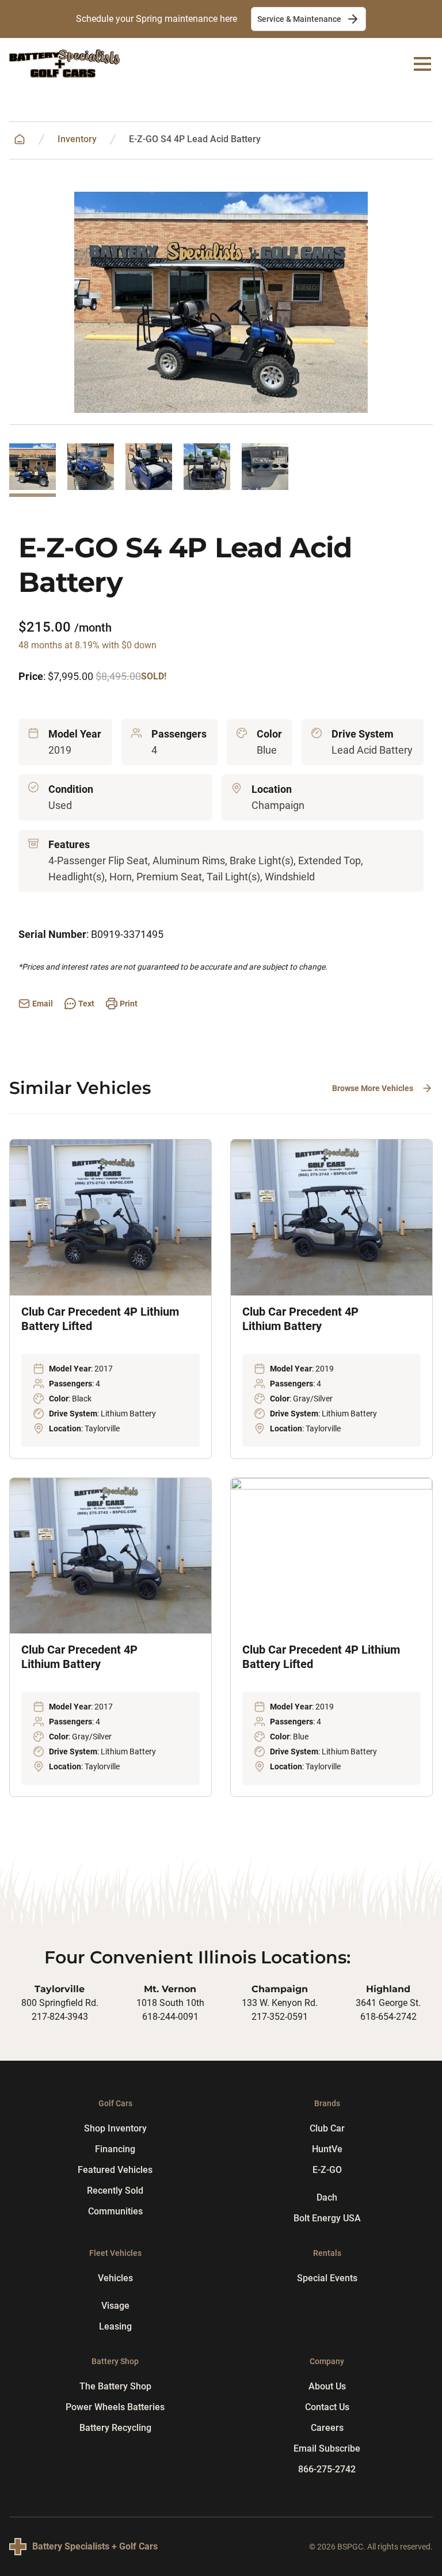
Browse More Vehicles (373, 1088)
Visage (115, 2306)
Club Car (327, 2128)
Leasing (115, 2326)
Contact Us (327, 2407)
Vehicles (115, 2278)
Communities (115, 2211)
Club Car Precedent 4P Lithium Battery (300, 1319)
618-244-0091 (170, 2017)
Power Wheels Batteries (115, 2407)
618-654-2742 (388, 2017)
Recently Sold (115, 2191)
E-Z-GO (327, 2170)
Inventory (77, 139)
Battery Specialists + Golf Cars (95, 2546)
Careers (327, 2428)
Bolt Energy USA (327, 2218)
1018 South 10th (170, 2003)
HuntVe (327, 2149)
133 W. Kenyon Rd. (280, 2003)
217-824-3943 (60, 2017)
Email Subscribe (327, 2448)
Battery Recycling (115, 2428)
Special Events (327, 2278)
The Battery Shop (115, 2386)
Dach (327, 2197)
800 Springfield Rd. (60, 2003)
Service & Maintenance (299, 19)
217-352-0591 (280, 2017)
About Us (327, 2386)
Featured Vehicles (115, 2170)
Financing (115, 2149)
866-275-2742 (327, 2469)
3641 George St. (388, 2003)
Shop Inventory (115, 2128)
